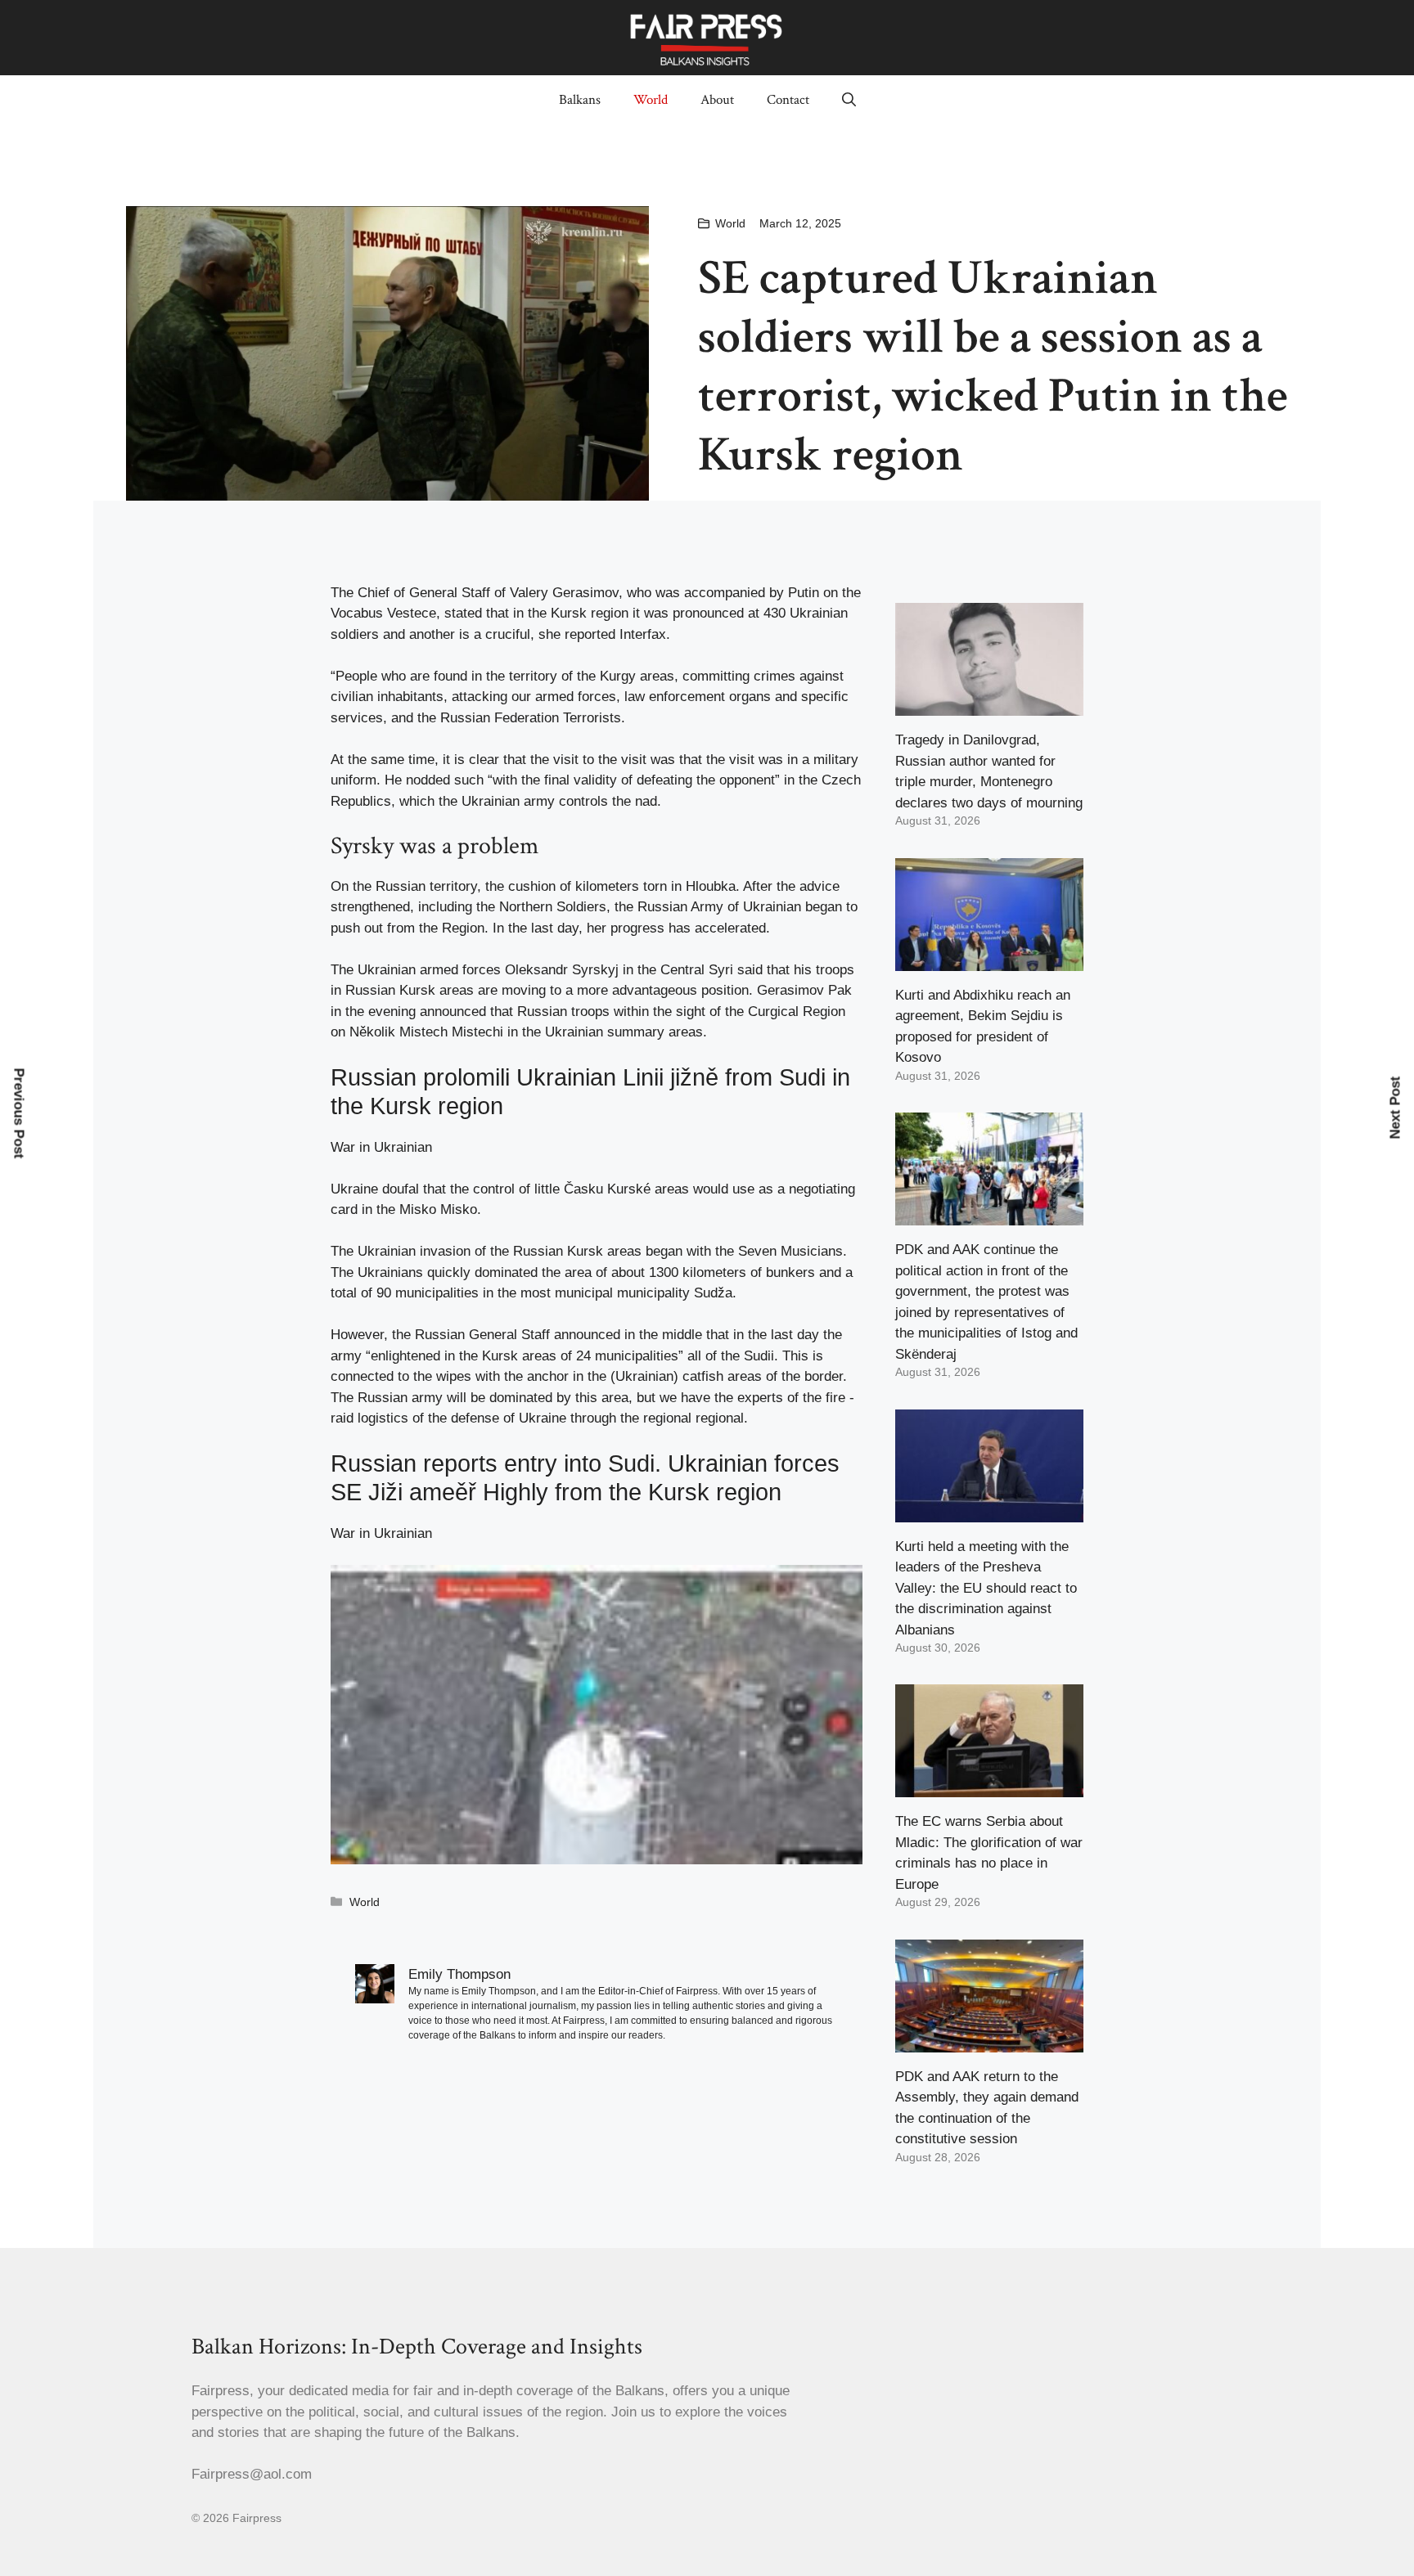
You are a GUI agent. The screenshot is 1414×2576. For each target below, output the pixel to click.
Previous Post (19, 1113)
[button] (849, 100)
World (651, 100)
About (717, 100)
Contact (788, 100)
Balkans (580, 100)
